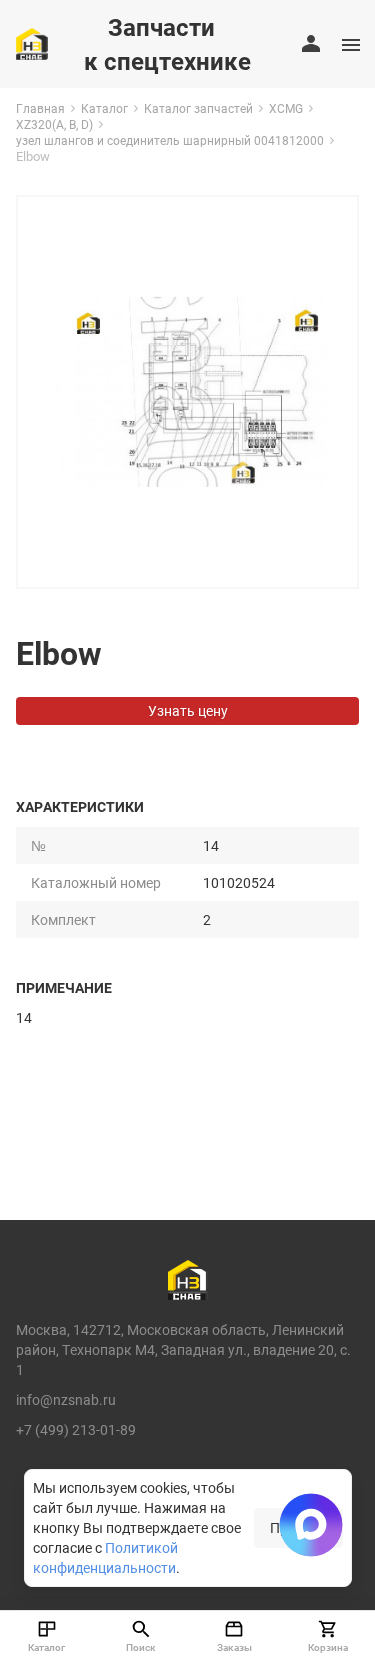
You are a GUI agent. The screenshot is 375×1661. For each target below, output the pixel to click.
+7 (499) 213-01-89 (76, 1429)
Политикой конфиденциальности (105, 1557)
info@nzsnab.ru (66, 1399)
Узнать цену (188, 710)
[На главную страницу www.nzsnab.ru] (32, 44)
